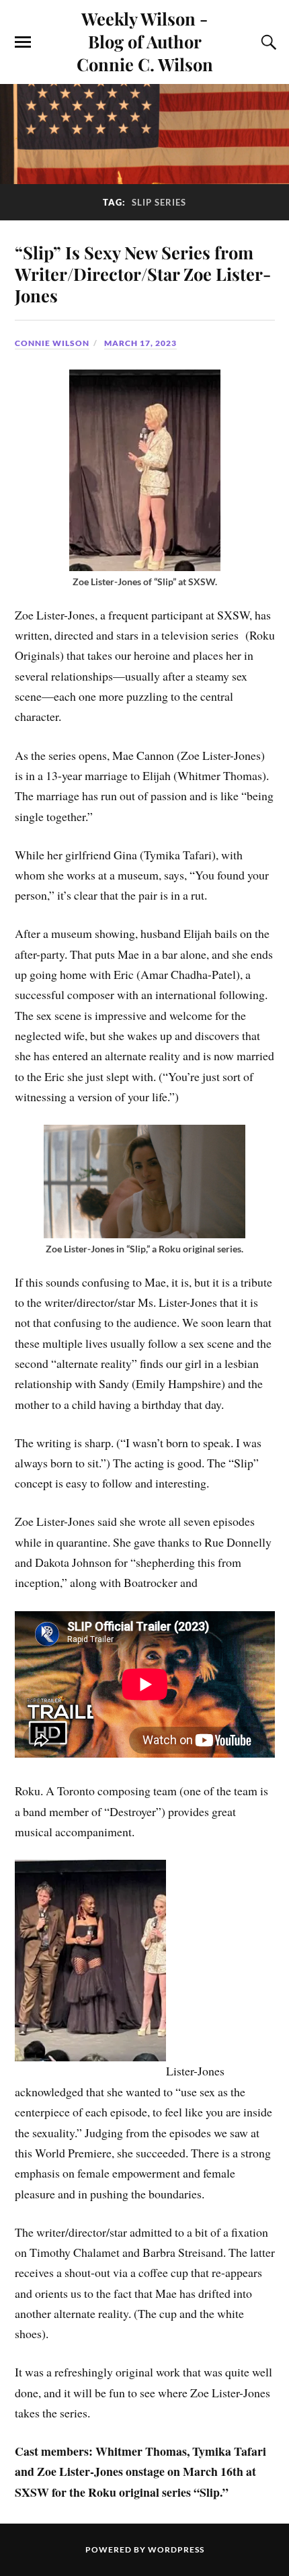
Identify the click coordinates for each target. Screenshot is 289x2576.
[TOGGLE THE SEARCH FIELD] (267, 42)
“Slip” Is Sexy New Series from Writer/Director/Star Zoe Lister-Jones (143, 273)
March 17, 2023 (140, 343)
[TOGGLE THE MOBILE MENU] (23, 42)
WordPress (176, 2549)
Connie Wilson (52, 343)
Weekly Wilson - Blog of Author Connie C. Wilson (145, 41)
